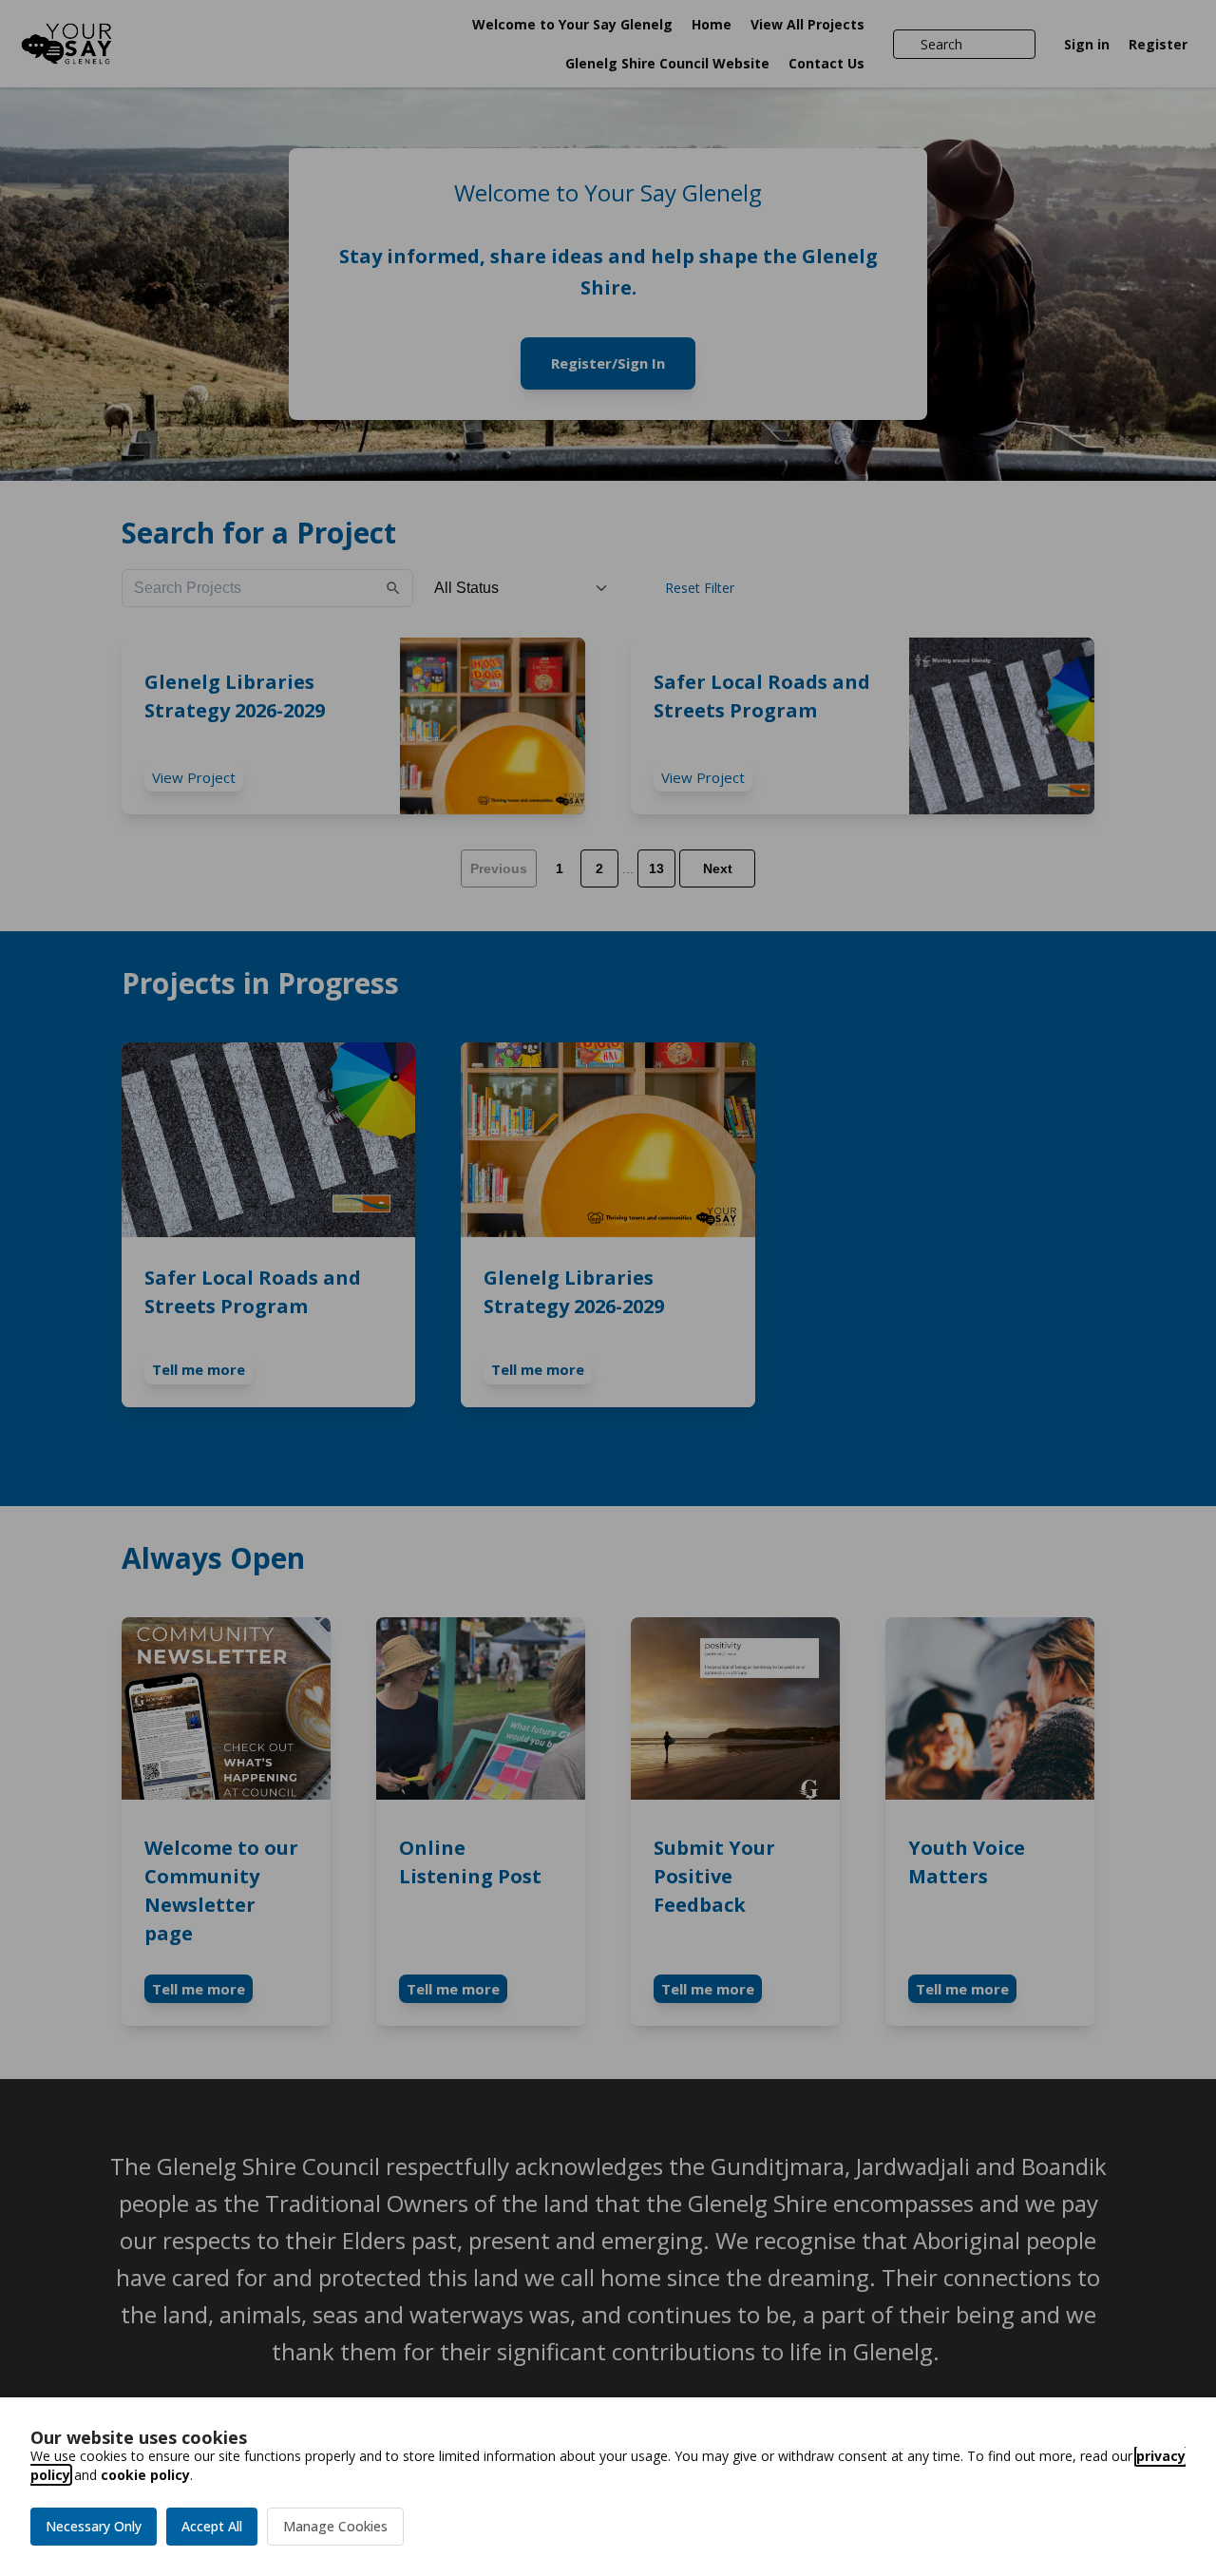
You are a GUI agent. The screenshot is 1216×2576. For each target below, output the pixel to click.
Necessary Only (94, 2526)
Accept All (212, 2526)
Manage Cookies (335, 2526)
